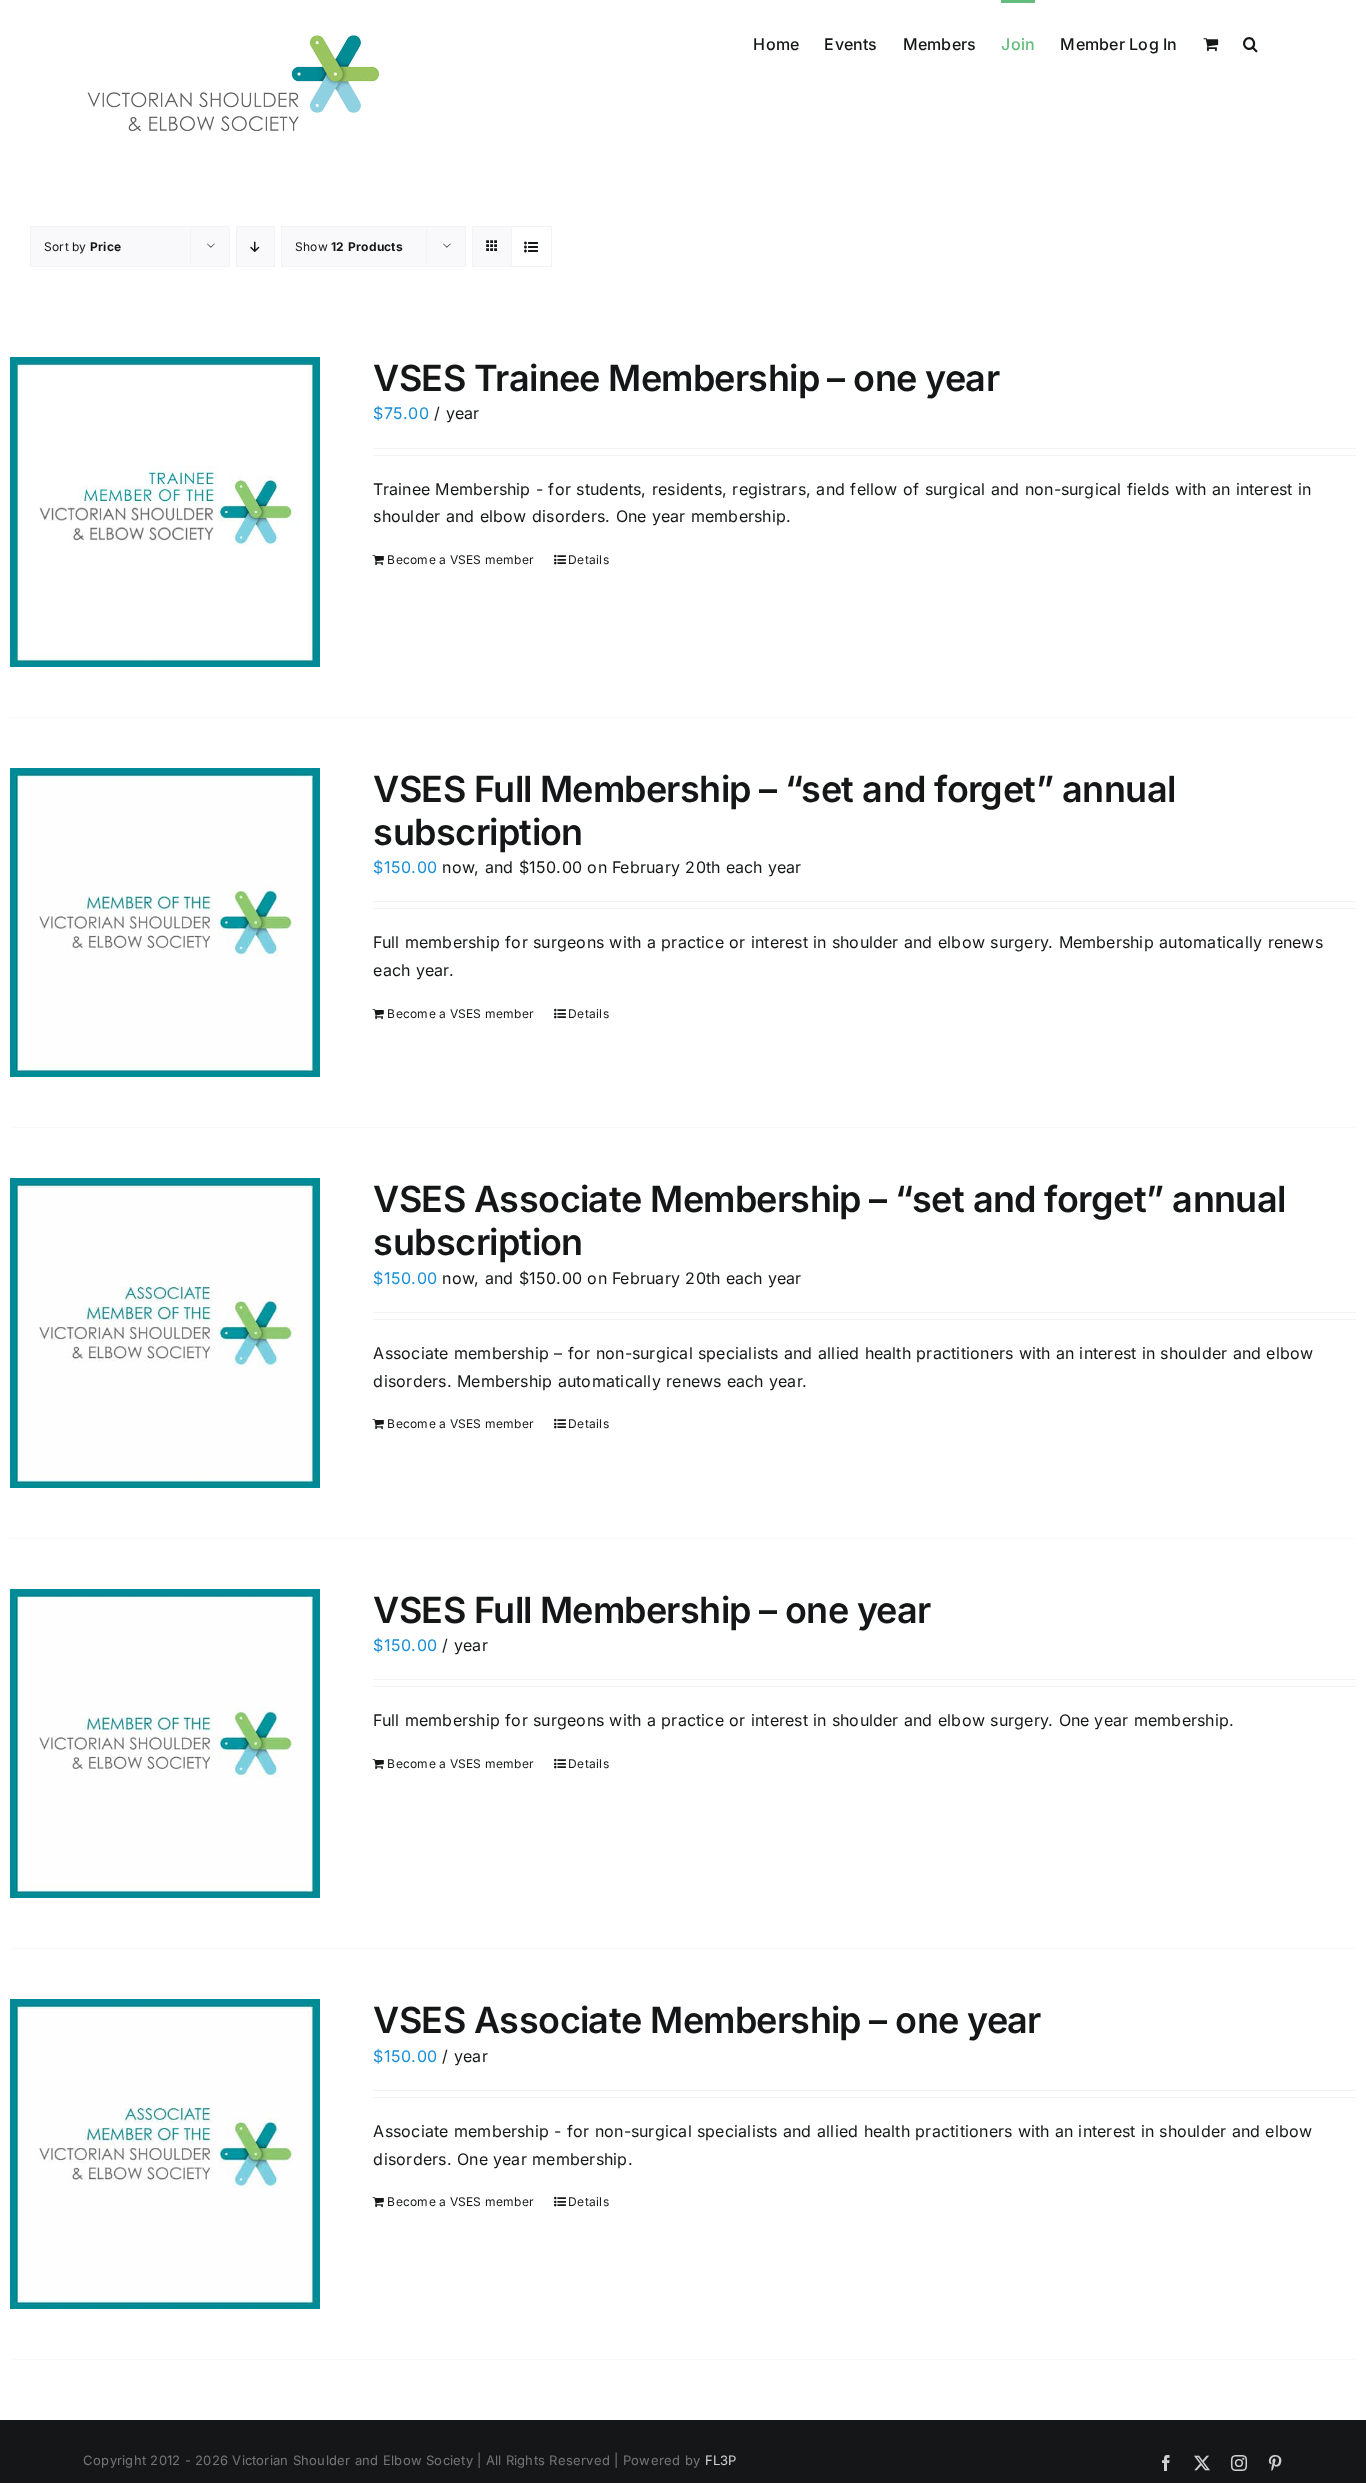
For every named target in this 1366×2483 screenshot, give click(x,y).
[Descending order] (255, 246)
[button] (1250, 42)
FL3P (721, 2460)
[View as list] (531, 246)
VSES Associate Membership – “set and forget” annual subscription (829, 1220)
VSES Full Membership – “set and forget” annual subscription (774, 810)
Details (588, 559)
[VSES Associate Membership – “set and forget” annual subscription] (165, 1333)
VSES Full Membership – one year (651, 1610)
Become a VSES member (460, 559)
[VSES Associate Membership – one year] (165, 2154)
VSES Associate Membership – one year (707, 2020)
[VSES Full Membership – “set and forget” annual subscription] (165, 923)
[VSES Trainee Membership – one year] (165, 512)
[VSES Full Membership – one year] (165, 1744)
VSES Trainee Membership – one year (686, 378)
